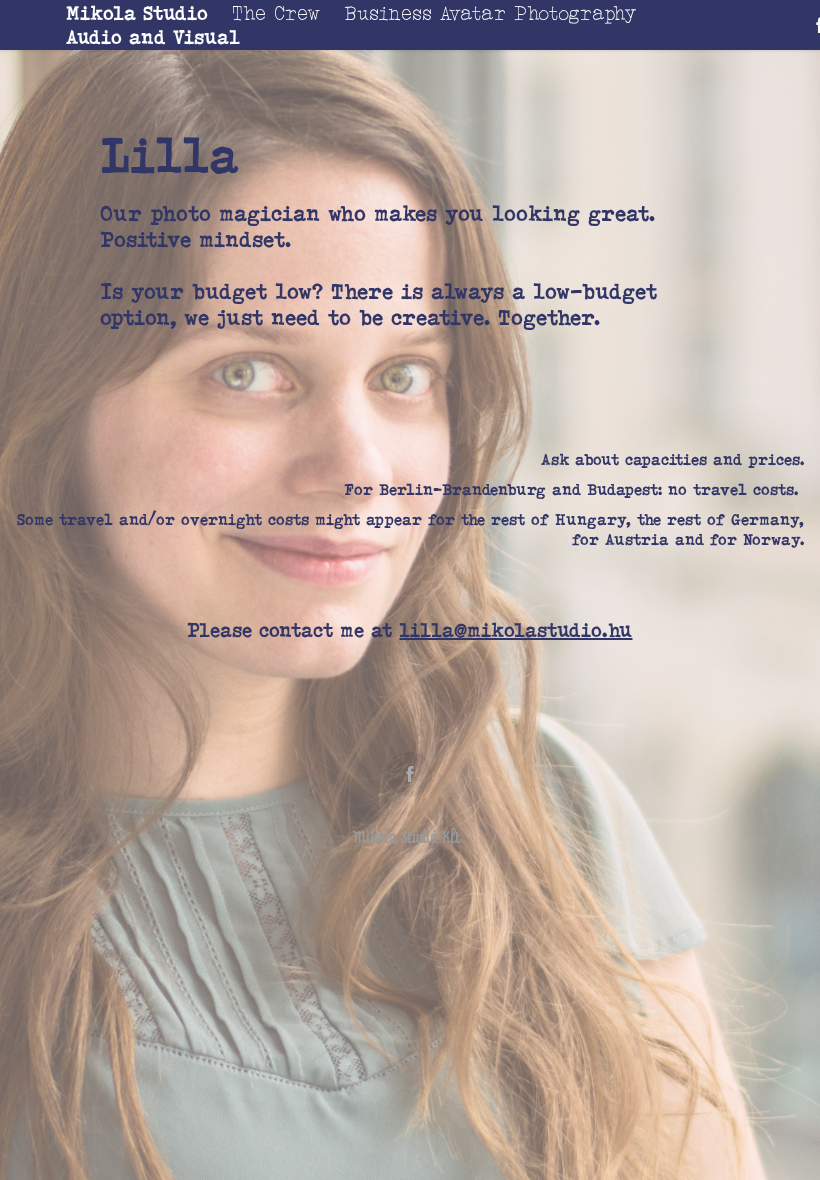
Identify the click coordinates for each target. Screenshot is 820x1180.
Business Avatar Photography (490, 13)
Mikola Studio (137, 13)
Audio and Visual (153, 37)
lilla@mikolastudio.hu (515, 630)
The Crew (276, 13)
